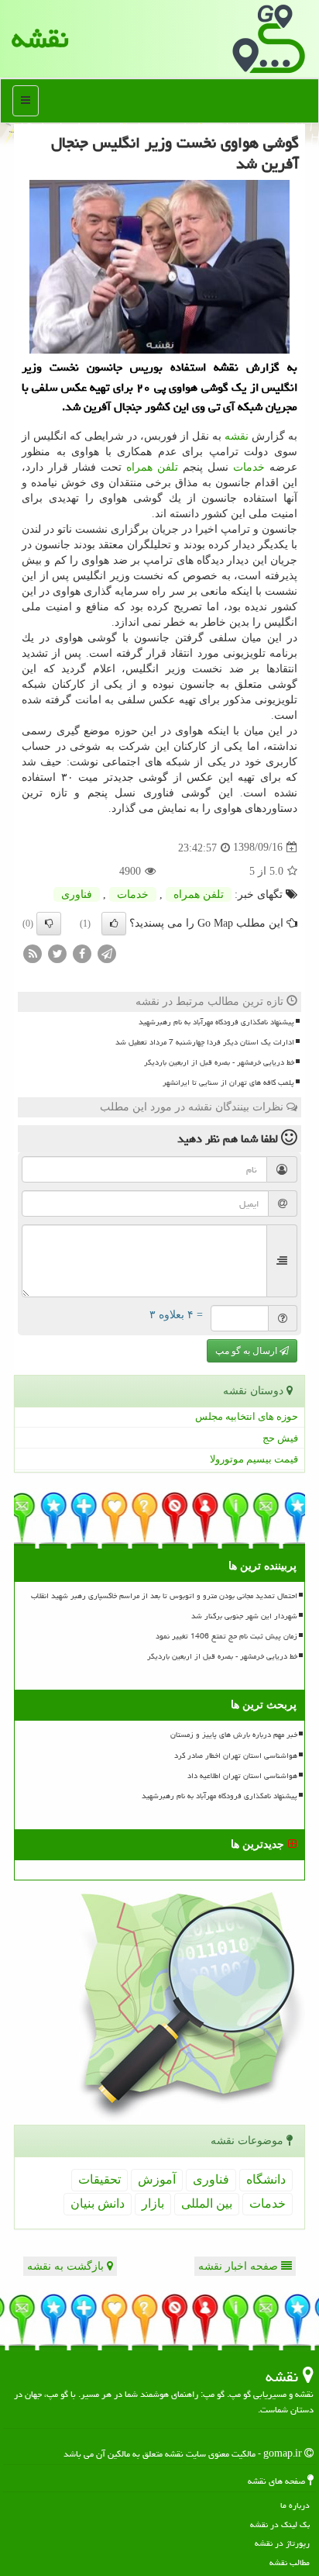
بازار (153, 2203)
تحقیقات (99, 2179)
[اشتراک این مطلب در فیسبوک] (82, 953)
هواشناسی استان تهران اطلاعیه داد (242, 1776)
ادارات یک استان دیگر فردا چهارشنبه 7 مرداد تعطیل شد (205, 1042)
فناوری (77, 894)
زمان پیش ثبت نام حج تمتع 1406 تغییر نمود (226, 1636)
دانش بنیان (98, 2203)
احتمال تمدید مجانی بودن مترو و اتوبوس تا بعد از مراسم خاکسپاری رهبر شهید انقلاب (164, 1596)
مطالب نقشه (290, 2562)
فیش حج (280, 1438)
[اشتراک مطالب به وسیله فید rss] (33, 953)
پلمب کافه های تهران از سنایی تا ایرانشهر (228, 1083)
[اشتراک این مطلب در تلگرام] (107, 953)
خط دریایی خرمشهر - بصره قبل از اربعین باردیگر (219, 1062)
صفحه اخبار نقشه (240, 2266)
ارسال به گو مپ (247, 1351)
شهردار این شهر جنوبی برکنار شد (244, 1616)
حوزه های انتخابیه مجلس (247, 1416)
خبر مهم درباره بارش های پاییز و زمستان (234, 1735)
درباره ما (295, 2505)
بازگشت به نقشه (67, 2266)
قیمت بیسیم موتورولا (254, 1459)
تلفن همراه (152, 467)
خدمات (249, 467)
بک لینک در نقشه (280, 2524)
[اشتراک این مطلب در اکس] (57, 953)
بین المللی (207, 2203)
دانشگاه (266, 2179)
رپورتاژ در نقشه (282, 2543)
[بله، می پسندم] (114, 924)
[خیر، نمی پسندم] (49, 924)
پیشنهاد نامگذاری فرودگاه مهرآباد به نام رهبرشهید (216, 1022)
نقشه (40, 38)
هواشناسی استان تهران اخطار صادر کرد (236, 1756)
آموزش (157, 2179)
